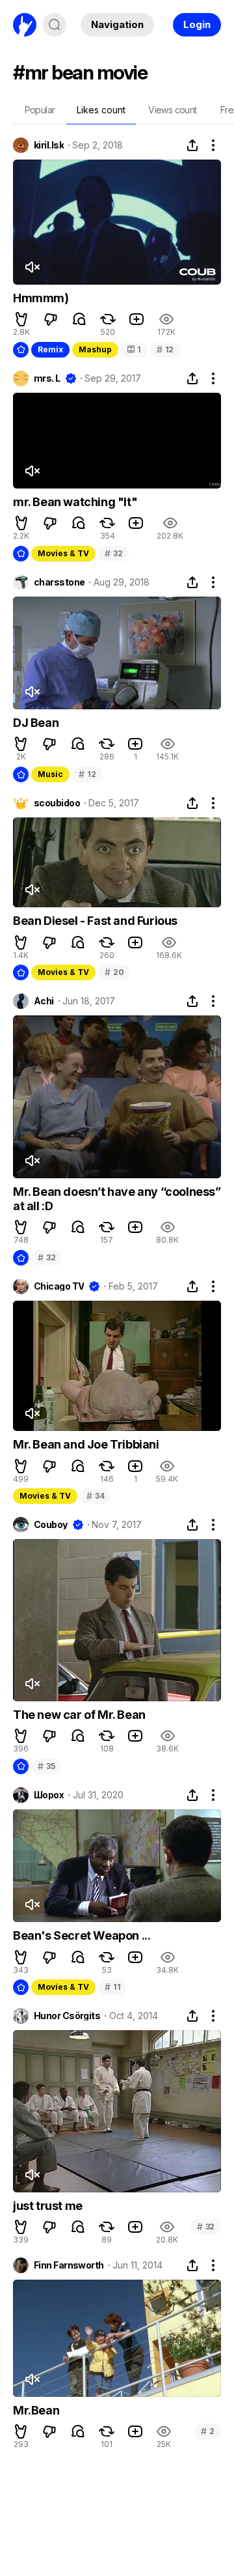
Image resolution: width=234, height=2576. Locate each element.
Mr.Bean (36, 2410)
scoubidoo (57, 803)
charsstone (59, 582)
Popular (40, 110)
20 (114, 972)
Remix (50, 349)
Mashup (95, 349)
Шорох (49, 1795)
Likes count (101, 110)
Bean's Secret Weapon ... (82, 1935)
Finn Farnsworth (69, 2265)
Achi (44, 1001)
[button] (21, 319)
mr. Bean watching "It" (75, 502)
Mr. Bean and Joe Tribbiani (86, 1444)
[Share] (192, 145)
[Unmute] (32, 267)
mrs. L (47, 378)
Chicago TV (59, 1286)
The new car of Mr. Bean (79, 1715)
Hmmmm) (41, 298)
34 (95, 1496)
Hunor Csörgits (67, 2016)
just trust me (48, 2206)
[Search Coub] (55, 25)
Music (50, 774)
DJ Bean (36, 723)
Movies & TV (63, 553)
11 (112, 1987)
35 (46, 1766)
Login (197, 24)
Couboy (51, 1525)
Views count (172, 110)
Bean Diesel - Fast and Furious (95, 921)
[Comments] (79, 319)
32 (113, 553)
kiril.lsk (49, 145)
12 (165, 349)
